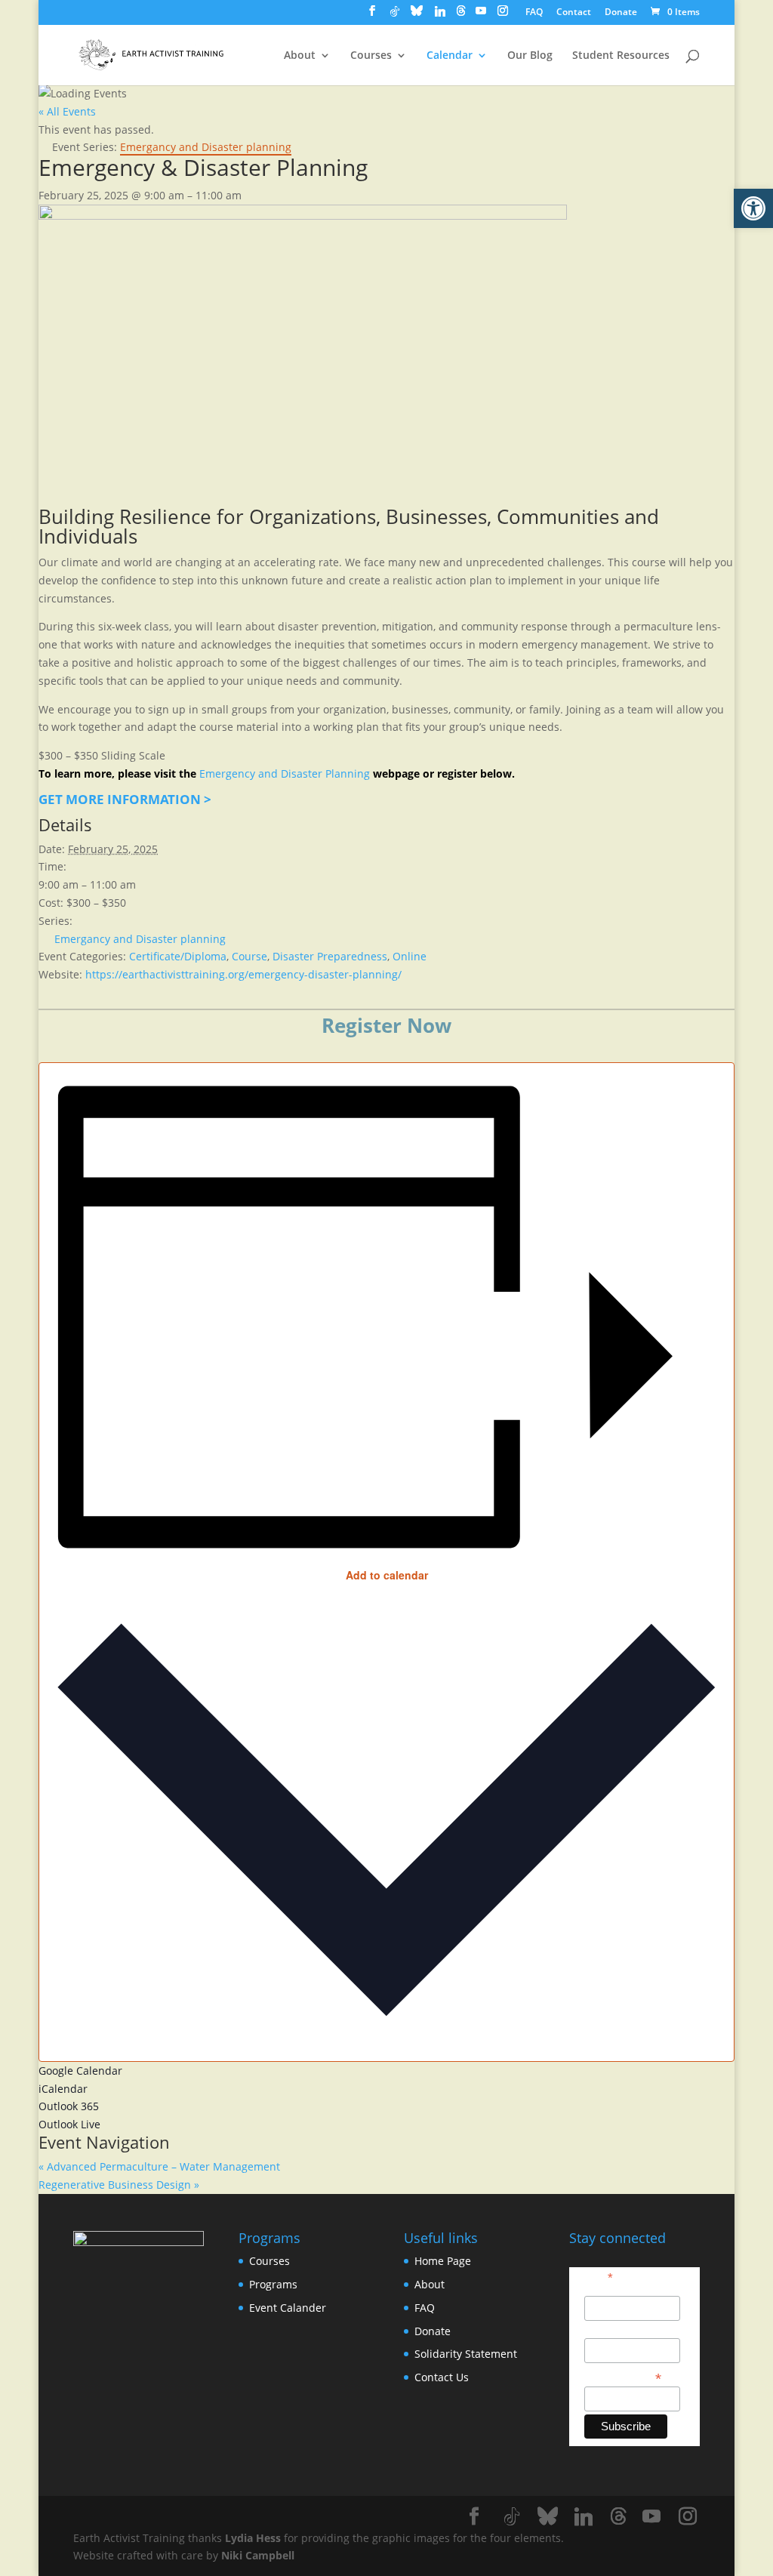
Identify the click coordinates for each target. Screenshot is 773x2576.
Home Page (443, 2261)
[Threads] (461, 15)
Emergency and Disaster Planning (285, 773)
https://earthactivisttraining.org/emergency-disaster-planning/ (243, 974)
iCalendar (63, 2089)
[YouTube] (481, 15)
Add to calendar (387, 1575)
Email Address (623, 2377)
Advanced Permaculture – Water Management (159, 2166)
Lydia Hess (253, 2538)
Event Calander (288, 2308)
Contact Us (442, 2377)
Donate (621, 13)
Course (249, 956)
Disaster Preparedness (330, 956)
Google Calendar (80, 2071)
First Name (611, 2288)
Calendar (450, 56)
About (300, 56)
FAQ (534, 13)
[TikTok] (395, 15)
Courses (371, 56)
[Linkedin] (440, 15)
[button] (753, 208)
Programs (273, 2284)
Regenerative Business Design (119, 2185)
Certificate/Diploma (178, 956)
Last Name (610, 2330)
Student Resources (621, 56)
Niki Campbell (258, 2555)
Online (410, 956)
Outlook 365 (69, 2106)
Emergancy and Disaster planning (140, 939)
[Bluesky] (417, 15)
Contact (574, 13)
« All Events (67, 111)
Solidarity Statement (466, 2354)
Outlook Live (69, 2124)
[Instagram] (503, 15)
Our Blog (530, 56)
